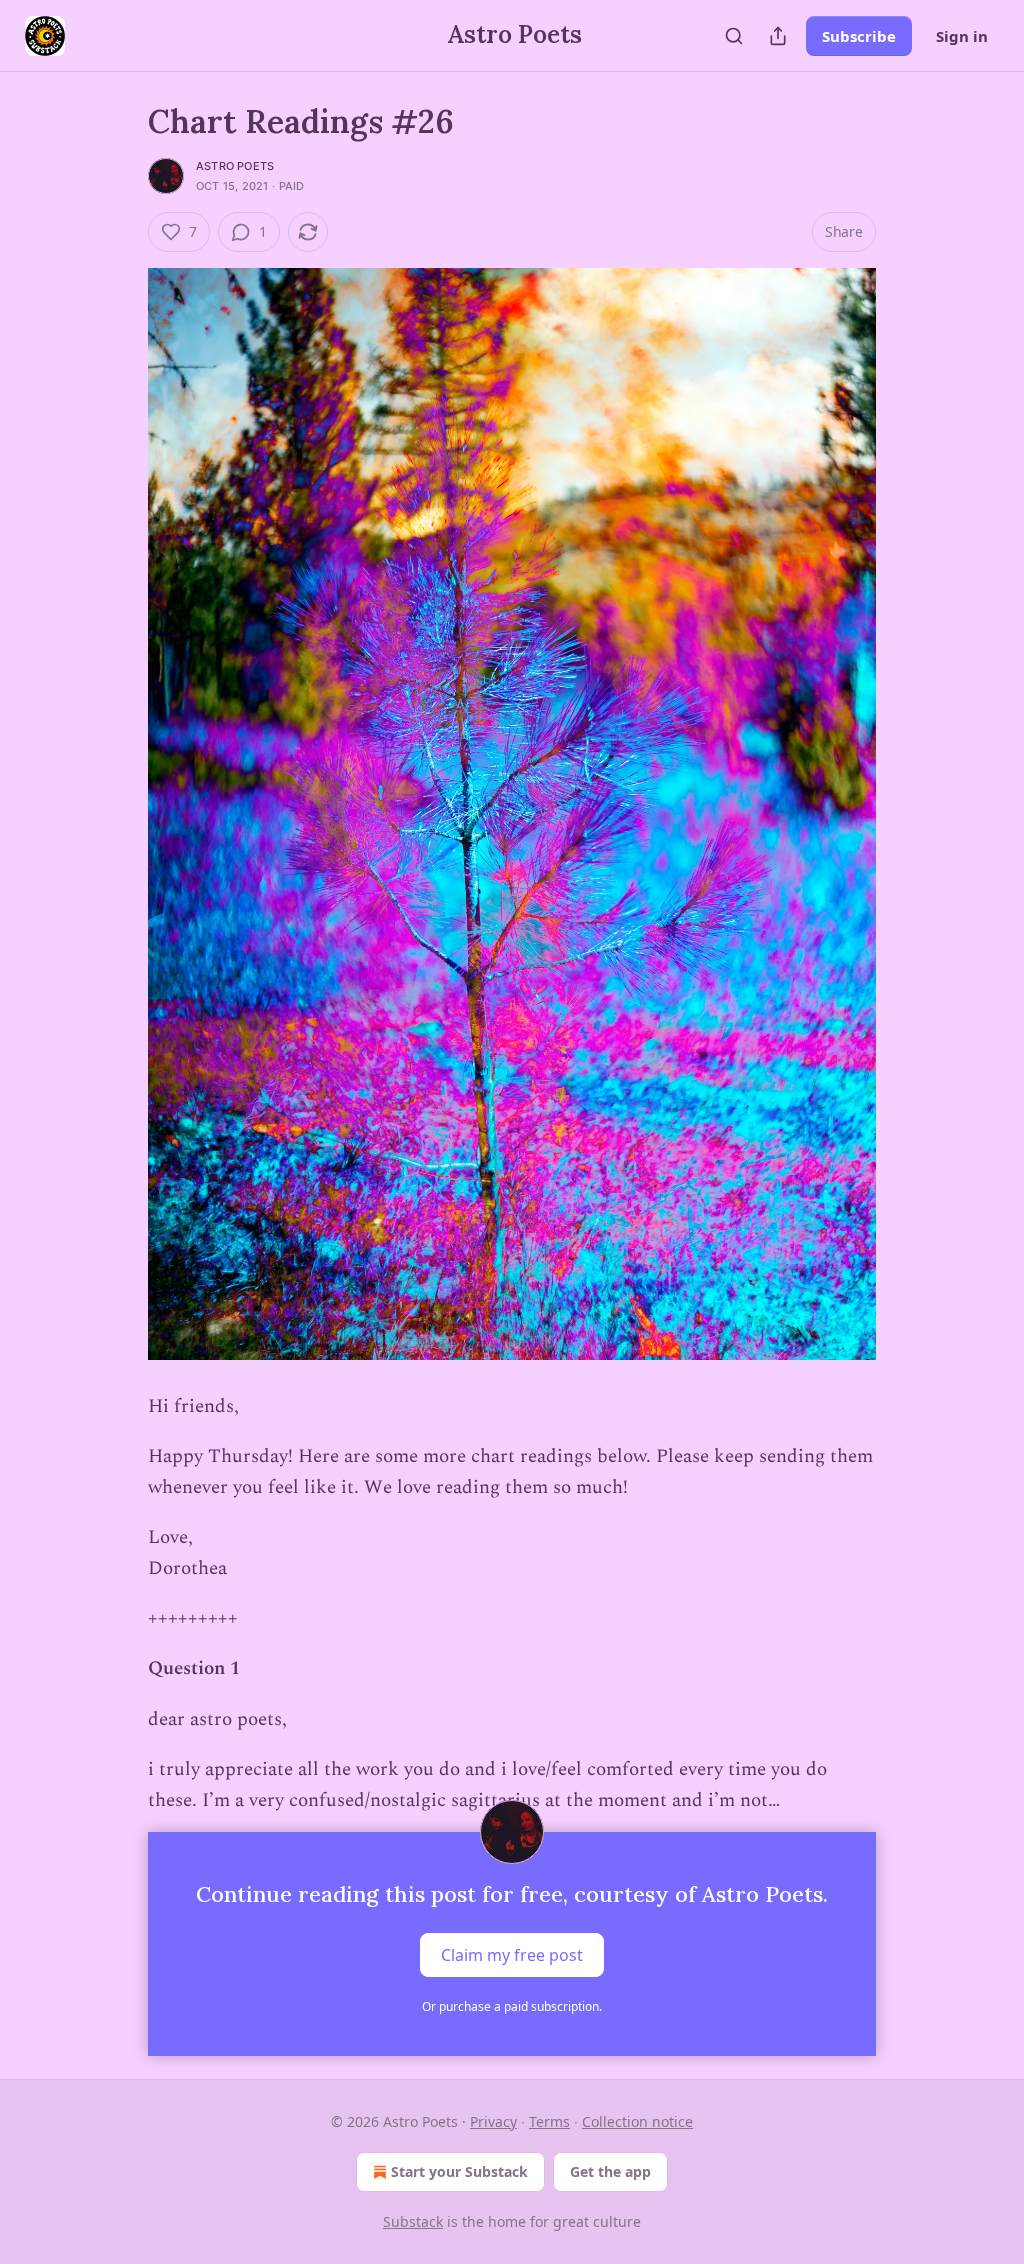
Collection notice (637, 2121)
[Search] (734, 36)
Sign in (962, 36)
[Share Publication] (778, 36)
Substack (413, 2221)
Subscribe (859, 36)
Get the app (610, 2171)
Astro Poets (235, 166)
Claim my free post (512, 1955)
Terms (549, 2121)
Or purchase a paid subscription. (512, 2006)
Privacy (493, 2121)
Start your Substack (459, 2171)
